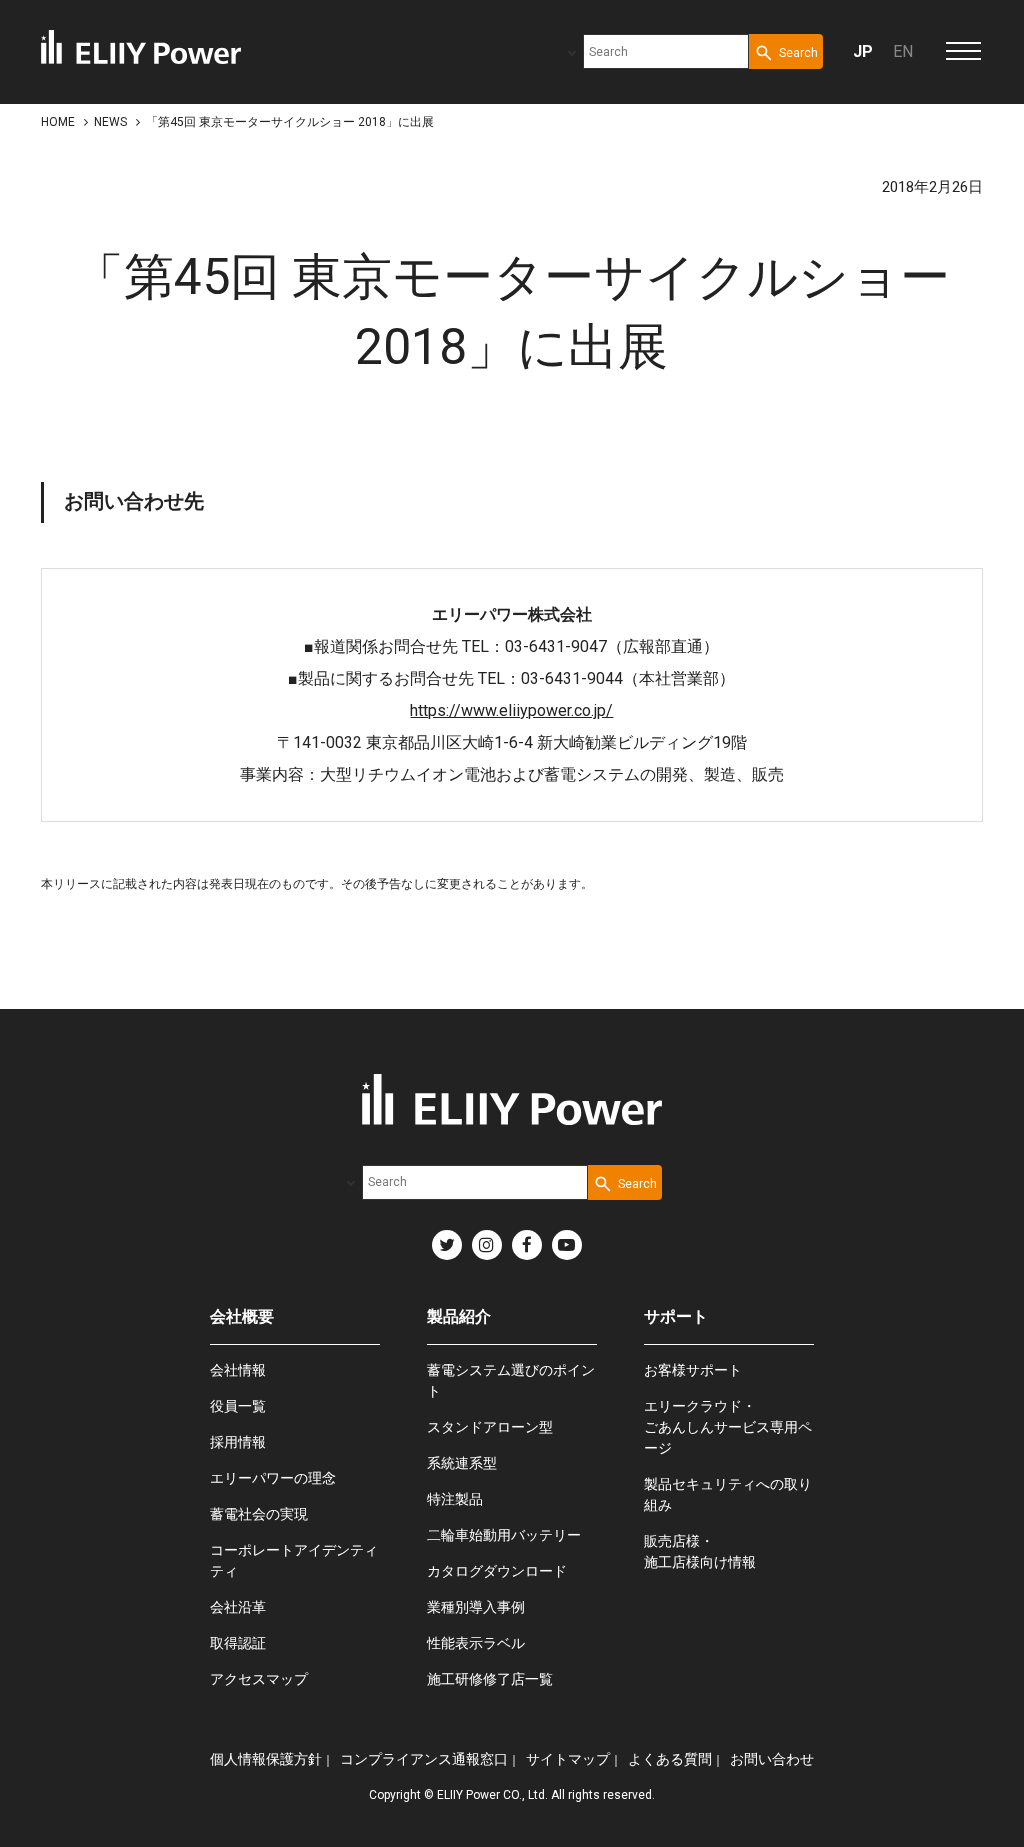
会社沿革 (238, 1607)
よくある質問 (670, 1759)
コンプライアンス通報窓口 (424, 1759)
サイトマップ (568, 1759)
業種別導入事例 (476, 1607)
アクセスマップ (259, 1679)
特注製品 (455, 1499)
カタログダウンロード (497, 1571)
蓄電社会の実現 (259, 1514)
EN (903, 51)
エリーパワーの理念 (273, 1478)
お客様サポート (693, 1370)
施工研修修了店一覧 (490, 1679)
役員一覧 (238, 1406)
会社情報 (238, 1370)
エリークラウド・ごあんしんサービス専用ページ (728, 1427)
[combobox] (666, 51)
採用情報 (238, 1442)
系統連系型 (462, 1463)
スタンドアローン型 (490, 1427)
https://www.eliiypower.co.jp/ (511, 710)
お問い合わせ (772, 1759)
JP (863, 51)
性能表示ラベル (476, 1643)
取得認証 (238, 1643)
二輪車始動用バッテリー (504, 1535)
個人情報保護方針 (266, 1759)
